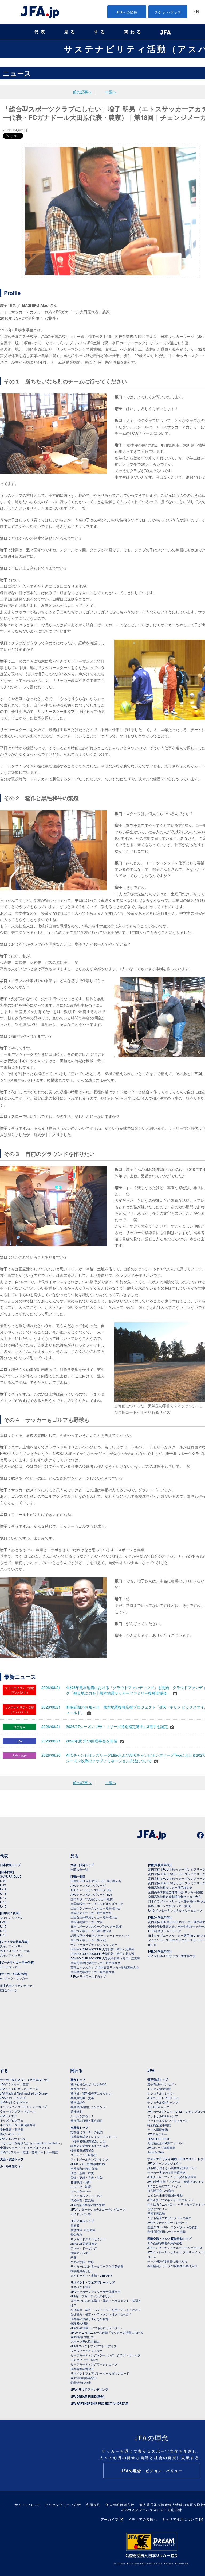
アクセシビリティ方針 (63, 2504)
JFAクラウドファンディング (89, 2389)
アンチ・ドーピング (84, 2248)
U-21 (3, 1885)
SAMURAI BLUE (11, 1876)
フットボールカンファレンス (90, 2159)
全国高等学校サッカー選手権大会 (170, 1887)
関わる (133, 32)
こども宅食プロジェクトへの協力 (169, 2218)
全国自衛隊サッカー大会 (87, 1922)
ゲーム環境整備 (158, 2130)
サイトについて (27, 2504)
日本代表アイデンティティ (18, 1985)
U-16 (3, 1902)
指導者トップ (79, 2128)
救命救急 (76, 2234)
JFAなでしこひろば (13, 2097)
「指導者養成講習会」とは (88, 2141)
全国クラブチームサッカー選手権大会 (95, 1908)
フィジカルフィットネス (87, 2196)
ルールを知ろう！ (12, 2166)
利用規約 (93, 2504)
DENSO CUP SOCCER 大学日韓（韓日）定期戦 (102, 1949)
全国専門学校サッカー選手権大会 (92, 1972)
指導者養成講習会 (82, 2150)
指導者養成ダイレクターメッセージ (94, 2137)
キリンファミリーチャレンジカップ (23, 2107)
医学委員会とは (81, 2271)
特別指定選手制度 (159, 2125)
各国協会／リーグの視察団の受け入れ (172, 2266)
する (100, 32)
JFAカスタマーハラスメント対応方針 (152, 2510)
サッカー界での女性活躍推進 (166, 2172)
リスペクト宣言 (81, 2287)
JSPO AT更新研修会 (84, 2244)
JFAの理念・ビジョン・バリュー (152, 2471)
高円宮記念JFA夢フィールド (166, 2143)
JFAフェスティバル (13, 2138)
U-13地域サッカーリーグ (165, 1931)
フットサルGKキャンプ (163, 2116)
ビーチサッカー (10, 1967)
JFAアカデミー (157, 2134)
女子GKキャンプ (158, 2107)
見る (70, 32)
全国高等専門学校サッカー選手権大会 (95, 1963)
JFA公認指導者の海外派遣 (88, 2205)
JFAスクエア (8, 2116)
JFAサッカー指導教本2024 (88, 2164)
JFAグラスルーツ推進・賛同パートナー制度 (29, 2152)
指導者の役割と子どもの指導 (90, 2319)
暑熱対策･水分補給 (83, 2230)
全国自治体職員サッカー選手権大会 (94, 1917)
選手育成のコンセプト (162, 2084)
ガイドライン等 (81, 2214)
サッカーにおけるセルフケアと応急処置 (97, 2266)
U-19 (3, 1889)
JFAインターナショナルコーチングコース (98, 2209)
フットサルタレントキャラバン (168, 2120)
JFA (151, 2070)
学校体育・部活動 (12, 2129)
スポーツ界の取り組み (85, 2341)
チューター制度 (81, 2187)
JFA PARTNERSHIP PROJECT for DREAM (99, 2403)
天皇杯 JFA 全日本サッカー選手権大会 (96, 1881)
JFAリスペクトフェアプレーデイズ (94, 2346)
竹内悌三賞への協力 (161, 2191)
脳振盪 (75, 2225)
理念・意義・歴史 (82, 2173)
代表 (41, 32)
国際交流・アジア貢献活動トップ (169, 2239)
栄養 (73, 2257)
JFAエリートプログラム (163, 2098)
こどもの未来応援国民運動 (165, 2195)
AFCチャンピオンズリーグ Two (91, 1894)
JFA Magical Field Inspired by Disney (24, 2093)
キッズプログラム (12, 2120)
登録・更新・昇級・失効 (87, 2177)
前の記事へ (82, 92)
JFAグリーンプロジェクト (165, 2163)
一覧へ (111, 92)
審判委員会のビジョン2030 (88, 2084)
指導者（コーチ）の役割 (87, 2132)
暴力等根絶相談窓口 (84, 2378)
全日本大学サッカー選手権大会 (91, 1931)
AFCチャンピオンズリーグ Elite (91, 1890)
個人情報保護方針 (120, 2504)
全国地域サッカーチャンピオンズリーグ (97, 1904)
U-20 (3, 1922)
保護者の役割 (79, 2323)
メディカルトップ (82, 2221)
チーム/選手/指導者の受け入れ (167, 2261)
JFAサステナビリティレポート (167, 2222)
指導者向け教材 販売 (84, 2168)
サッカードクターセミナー (88, 2239)
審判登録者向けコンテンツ (88, 2107)
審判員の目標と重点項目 (87, 2120)
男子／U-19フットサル (15, 1951)
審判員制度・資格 (82, 2098)
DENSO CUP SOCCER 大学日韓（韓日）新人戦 (102, 1954)
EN (196, 12)
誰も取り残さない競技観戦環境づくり (172, 2168)
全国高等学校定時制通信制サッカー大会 (175, 1897)
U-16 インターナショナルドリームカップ (175, 1910)
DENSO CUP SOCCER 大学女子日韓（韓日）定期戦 (105, 1958)
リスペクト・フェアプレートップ (92, 2282)
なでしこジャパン (12, 1917)
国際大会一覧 (79, 1869)
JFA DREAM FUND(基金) (87, 2396)
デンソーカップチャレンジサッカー (94, 1944)
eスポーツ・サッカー (14, 1978)
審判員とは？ (79, 2089)
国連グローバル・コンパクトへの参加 (172, 2227)
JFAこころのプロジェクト (165, 2186)
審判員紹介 (78, 2102)
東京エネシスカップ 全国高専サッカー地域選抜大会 (105, 1967)
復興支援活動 (156, 2213)
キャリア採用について (180, 2519)
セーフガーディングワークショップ (94, 2364)
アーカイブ (110, 2519)
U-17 (3, 1898)
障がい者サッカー (12, 2134)
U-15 (3, 1906)
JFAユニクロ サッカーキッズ (19, 2089)
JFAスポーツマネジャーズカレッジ (170, 2200)
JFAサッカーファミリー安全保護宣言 (172, 2177)
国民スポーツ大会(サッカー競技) (92, 1899)
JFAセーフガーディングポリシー (92, 2296)
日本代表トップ (10, 1865)
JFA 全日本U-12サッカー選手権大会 (172, 1956)
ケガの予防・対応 (82, 2262)
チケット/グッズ (168, 12)
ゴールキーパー (81, 2191)
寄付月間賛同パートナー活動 (166, 2231)
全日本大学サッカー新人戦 (88, 1940)
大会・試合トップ (82, 1865)
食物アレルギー (81, 2253)
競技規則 (76, 2111)
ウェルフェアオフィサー (87, 2350)
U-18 (3, 1893)
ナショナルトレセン (161, 2093)
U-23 (3, 1881)
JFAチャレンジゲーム (14, 2102)
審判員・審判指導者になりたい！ (92, 2093)
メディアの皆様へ (143, 2519)
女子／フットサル (12, 1955)
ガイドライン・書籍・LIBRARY (91, 2275)
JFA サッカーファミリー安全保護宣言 (95, 2291)
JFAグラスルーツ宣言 (14, 2084)
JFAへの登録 (127, 12)
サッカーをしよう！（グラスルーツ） (25, 2080)
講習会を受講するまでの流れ (90, 2146)
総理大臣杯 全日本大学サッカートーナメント (100, 1935)
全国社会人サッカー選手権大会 (91, 1913)
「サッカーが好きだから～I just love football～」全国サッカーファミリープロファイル (32, 2145)
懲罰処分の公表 (81, 2382)
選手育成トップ (158, 2080)
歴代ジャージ (9, 1990)
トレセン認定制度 (159, 2089)
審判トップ (78, 2080)
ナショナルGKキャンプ (163, 2102)
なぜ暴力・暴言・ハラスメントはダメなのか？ (101, 2314)
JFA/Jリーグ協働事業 (161, 2147)
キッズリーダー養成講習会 (18, 2125)
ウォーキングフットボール (18, 2111)
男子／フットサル (12, 1946)
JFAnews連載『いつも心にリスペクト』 (97, 2328)
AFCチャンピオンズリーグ (88, 1885)
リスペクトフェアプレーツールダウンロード (100, 2373)
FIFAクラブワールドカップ (88, 1976)
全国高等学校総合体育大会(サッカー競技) (176, 1892)
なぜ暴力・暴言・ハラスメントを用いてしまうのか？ (106, 2310)
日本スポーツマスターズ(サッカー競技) (96, 1926)
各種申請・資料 (81, 2182)
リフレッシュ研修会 (84, 2155)
